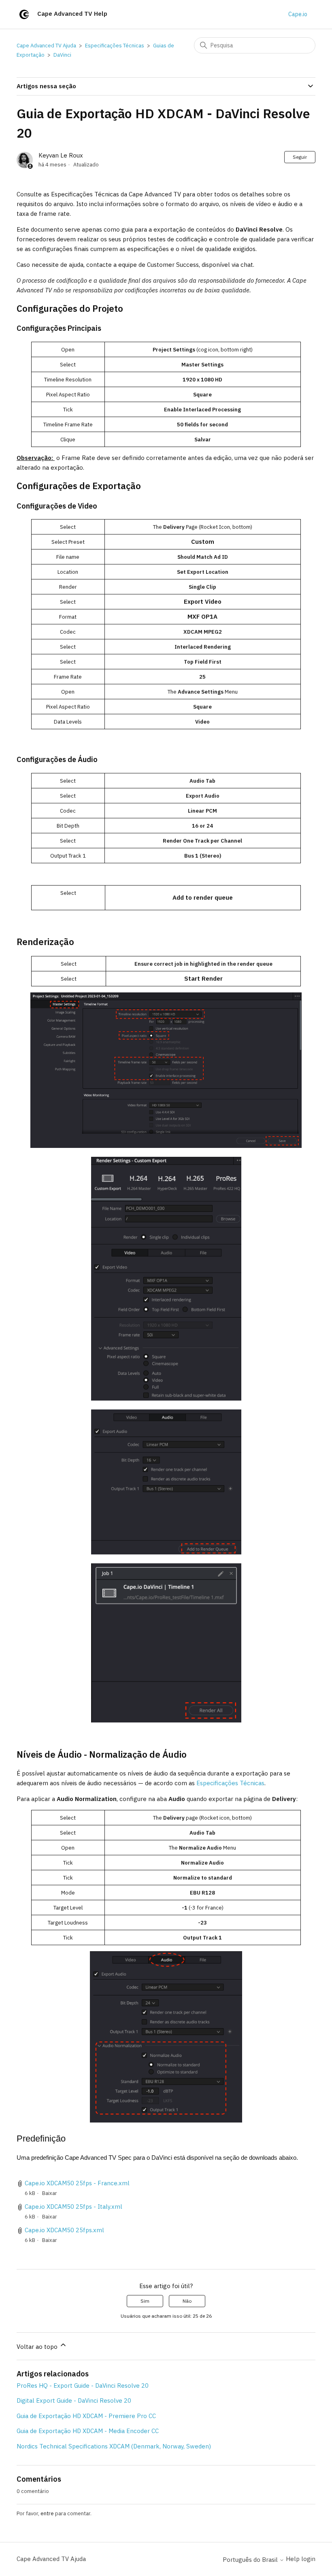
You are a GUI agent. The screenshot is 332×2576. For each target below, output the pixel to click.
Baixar (50, 2193)
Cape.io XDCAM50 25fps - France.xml (77, 2183)
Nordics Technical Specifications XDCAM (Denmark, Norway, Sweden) (114, 2446)
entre (47, 2513)
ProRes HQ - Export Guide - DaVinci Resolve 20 (83, 2385)
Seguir (300, 157)
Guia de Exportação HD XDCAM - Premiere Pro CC (86, 2416)
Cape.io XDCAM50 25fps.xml (64, 2230)
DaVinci (62, 55)
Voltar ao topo (38, 2347)
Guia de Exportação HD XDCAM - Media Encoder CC (88, 2431)
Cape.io (298, 14)
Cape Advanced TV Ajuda (46, 46)
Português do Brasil (251, 2560)
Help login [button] (301, 2559)
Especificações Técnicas (115, 46)
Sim (145, 2301)
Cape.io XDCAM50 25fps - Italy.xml (73, 2207)
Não (187, 2301)
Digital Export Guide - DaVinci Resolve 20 (74, 2400)
